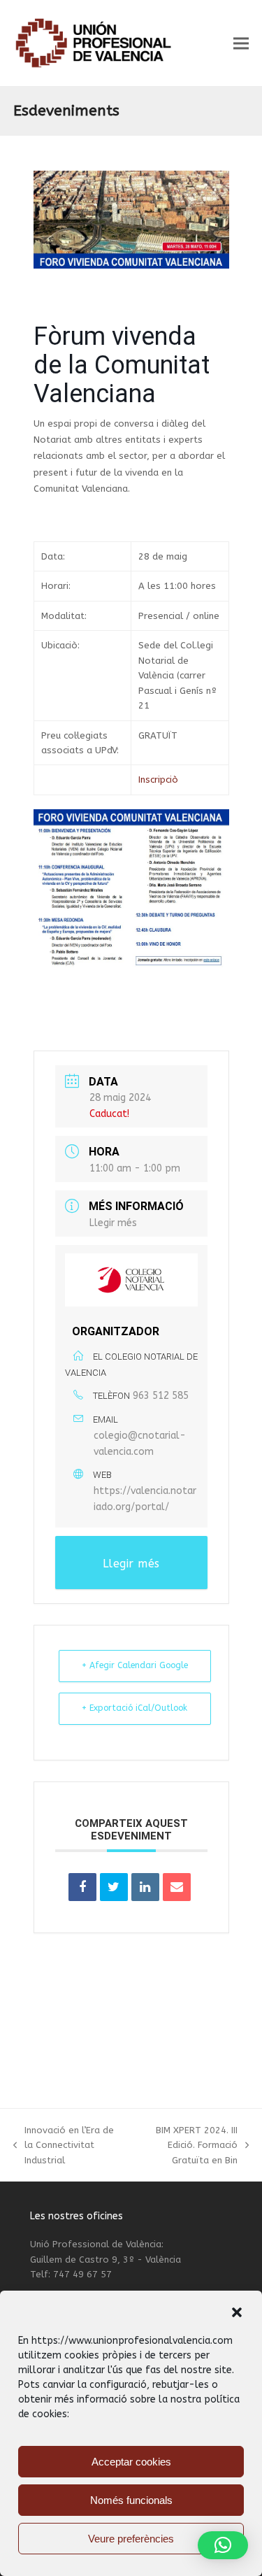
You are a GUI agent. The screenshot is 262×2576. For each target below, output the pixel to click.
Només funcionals (131, 2500)
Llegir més (113, 1223)
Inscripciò (158, 780)
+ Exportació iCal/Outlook (134, 1708)
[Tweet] (114, 1887)
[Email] (177, 1887)
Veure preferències (131, 2539)
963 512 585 (161, 1396)
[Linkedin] (145, 1887)
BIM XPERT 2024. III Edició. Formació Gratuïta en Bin (185, 2146)
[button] (237, 2312)
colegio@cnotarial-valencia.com (140, 1444)
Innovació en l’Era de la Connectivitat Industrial (64, 2146)
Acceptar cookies (131, 2462)
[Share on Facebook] (82, 1887)
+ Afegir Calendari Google (135, 1665)
